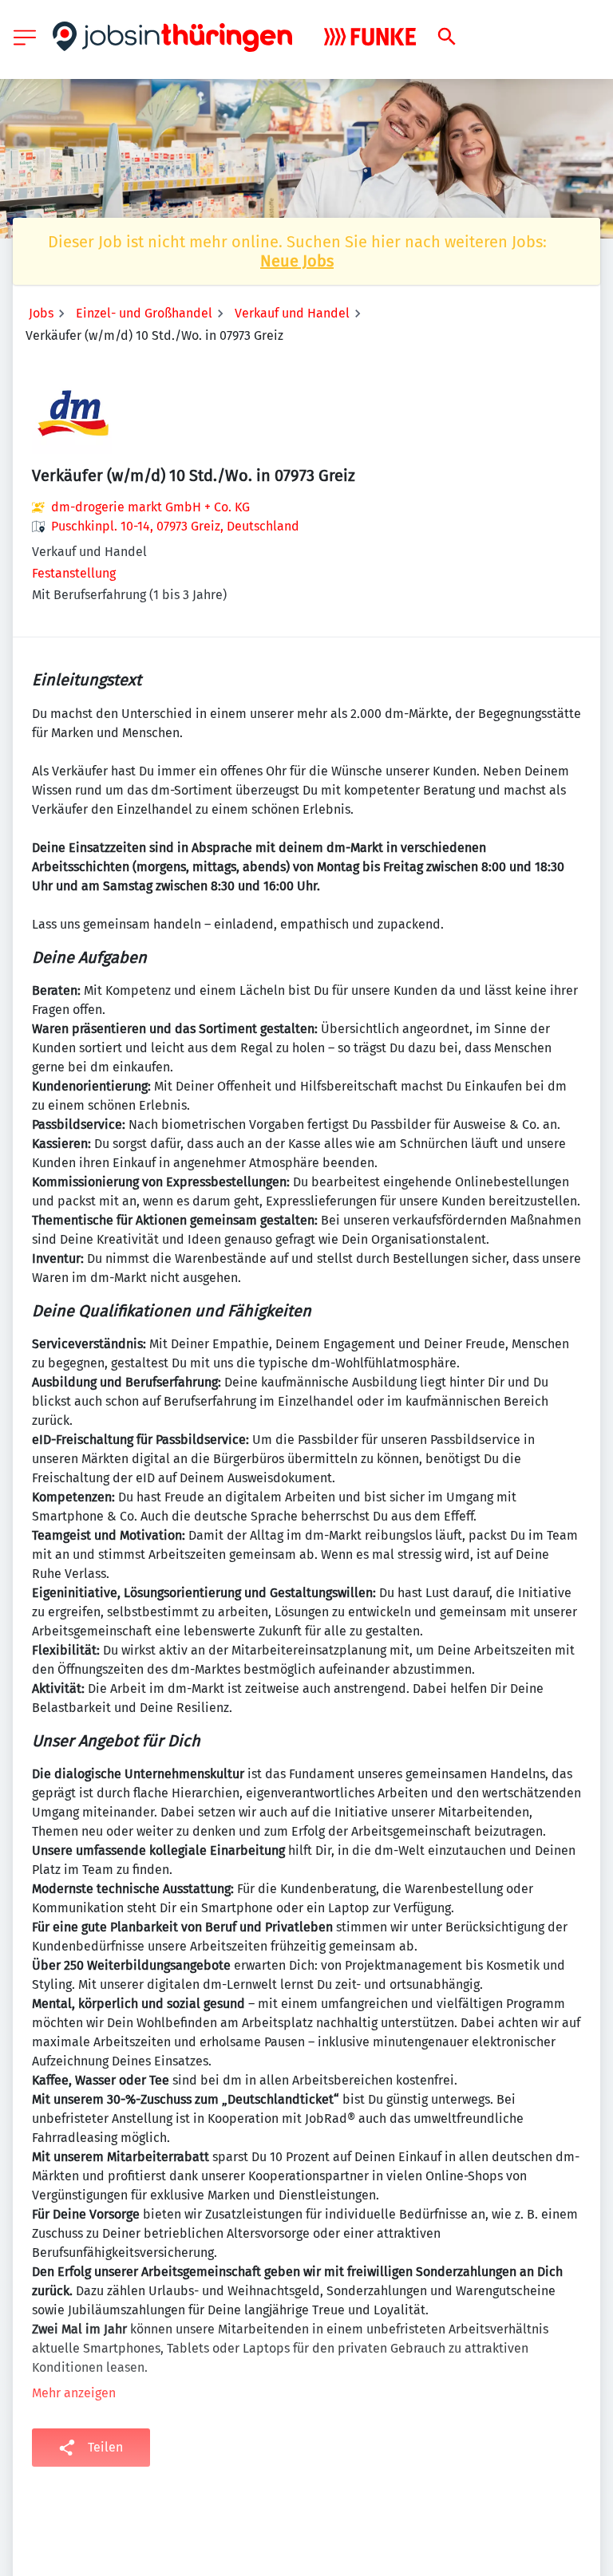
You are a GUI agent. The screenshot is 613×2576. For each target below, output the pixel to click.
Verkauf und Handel (292, 313)
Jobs (41, 313)
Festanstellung (74, 573)
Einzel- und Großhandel (144, 313)
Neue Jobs (297, 261)
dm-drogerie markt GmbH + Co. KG (150, 507)
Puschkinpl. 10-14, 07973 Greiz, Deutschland (175, 526)
